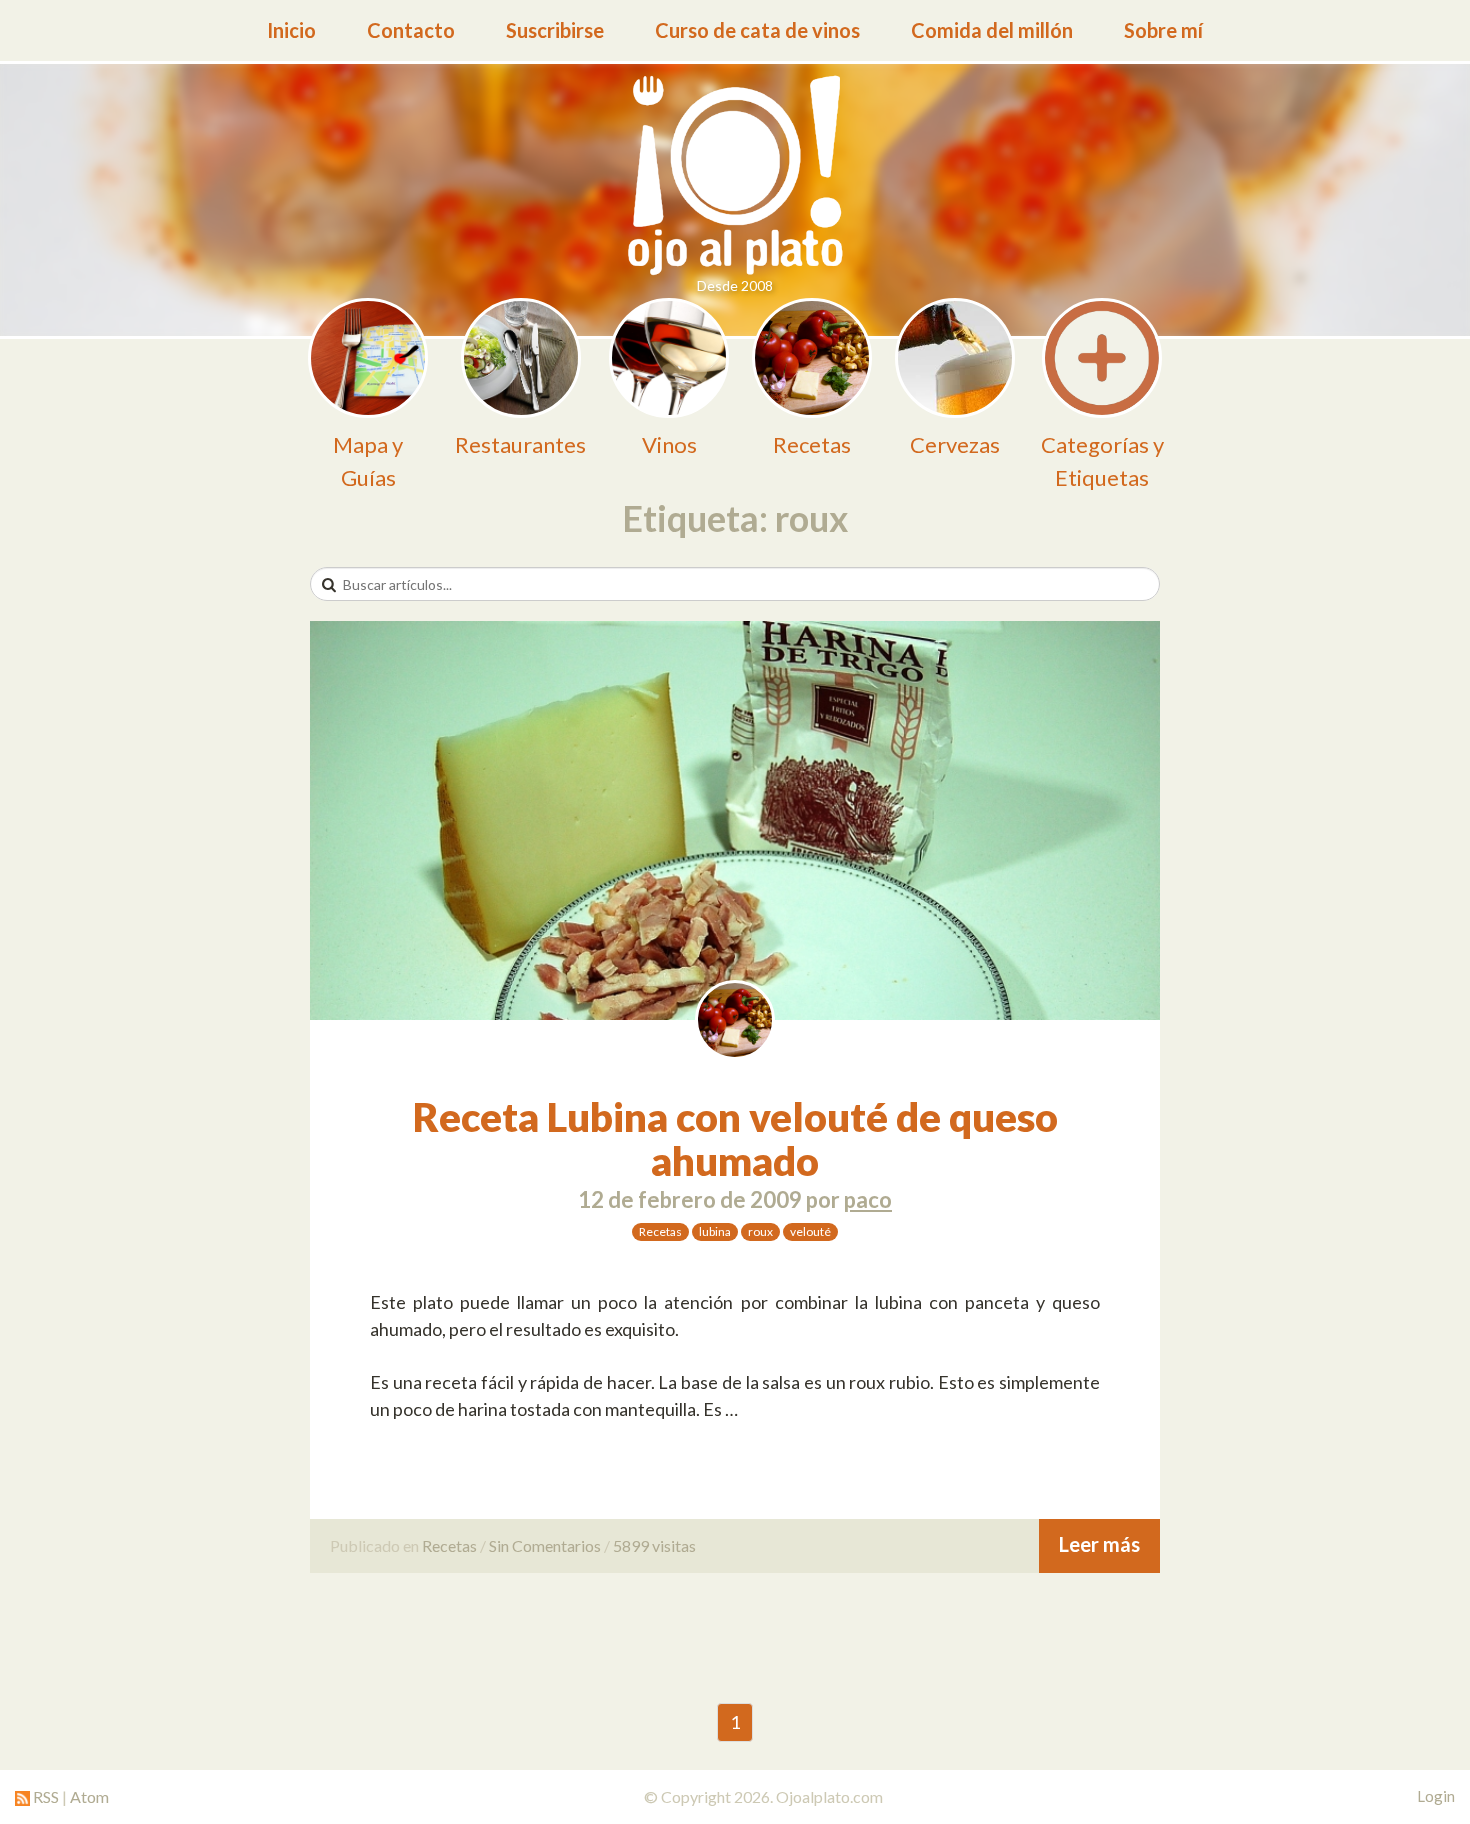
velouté (810, 1231)
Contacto (411, 30)
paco (868, 1199)
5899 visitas (654, 1545)
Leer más (1099, 1544)
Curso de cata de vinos (757, 30)
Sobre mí (1163, 30)
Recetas (660, 1231)
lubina (715, 1231)
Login (1436, 1796)
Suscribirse (555, 30)
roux (760, 1231)
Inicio (291, 30)
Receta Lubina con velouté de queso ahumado (735, 1139)
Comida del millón (992, 30)
